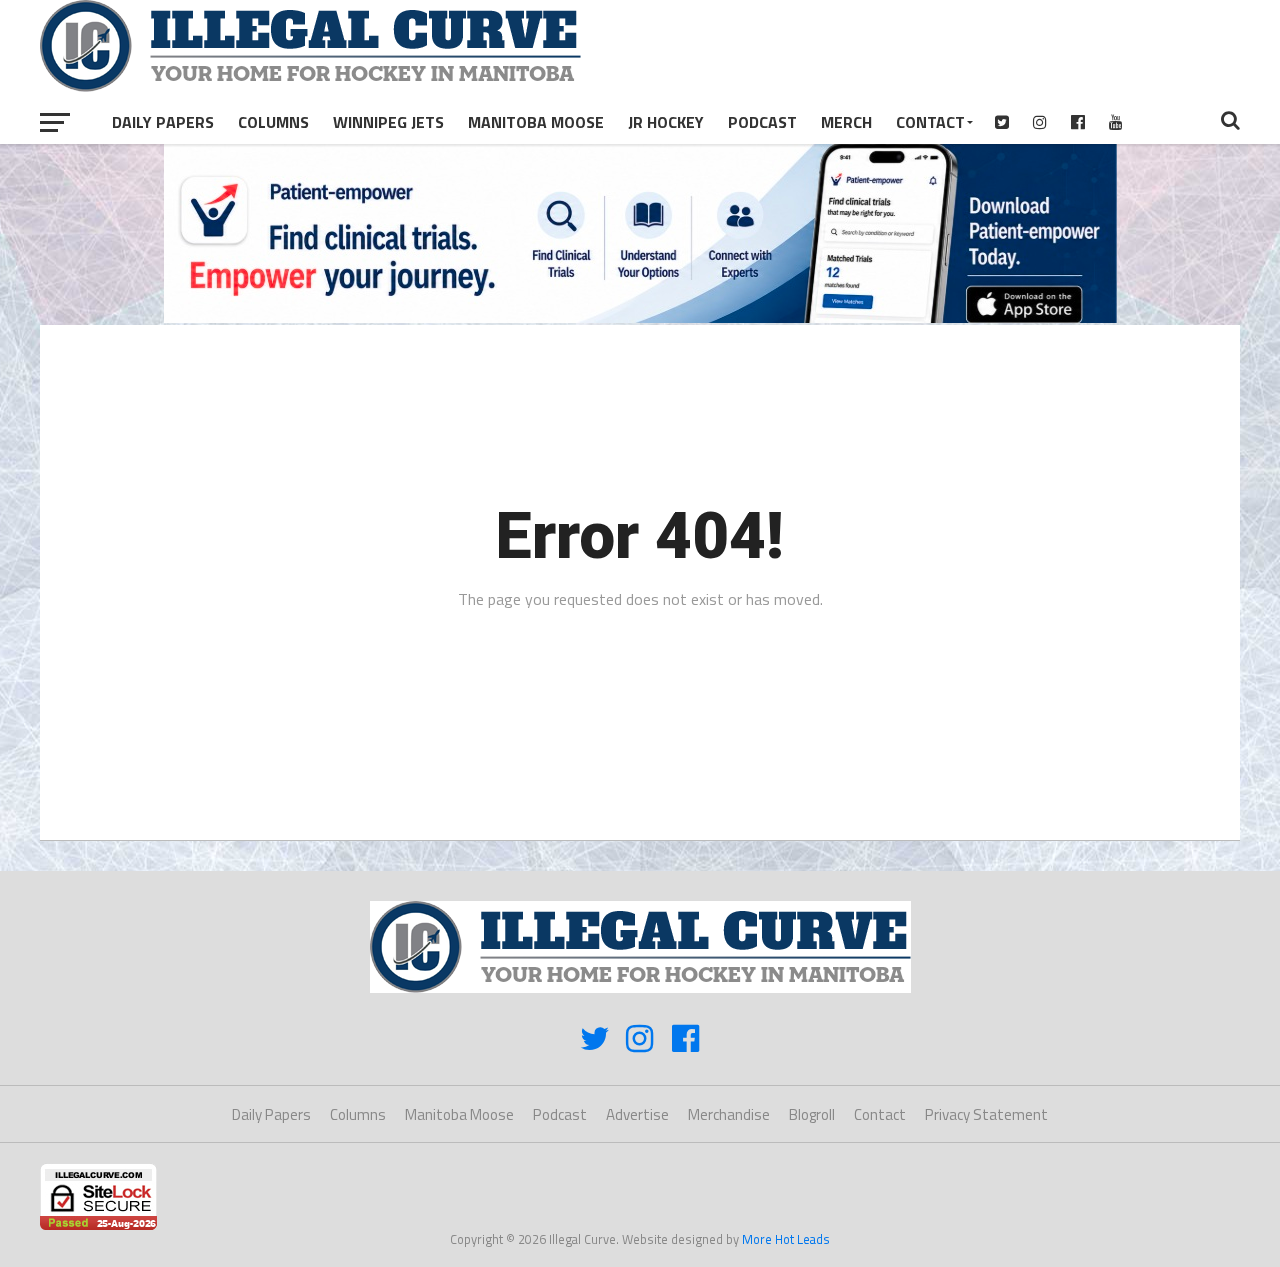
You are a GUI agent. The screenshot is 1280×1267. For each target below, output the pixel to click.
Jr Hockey (666, 122)
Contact (930, 122)
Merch (846, 122)
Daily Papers (163, 122)
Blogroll (812, 1114)
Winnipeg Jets (388, 122)
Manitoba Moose (536, 122)
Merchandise (729, 1114)
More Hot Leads (786, 1239)
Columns (273, 122)
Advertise (637, 1114)
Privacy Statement (986, 1114)
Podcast (762, 122)
